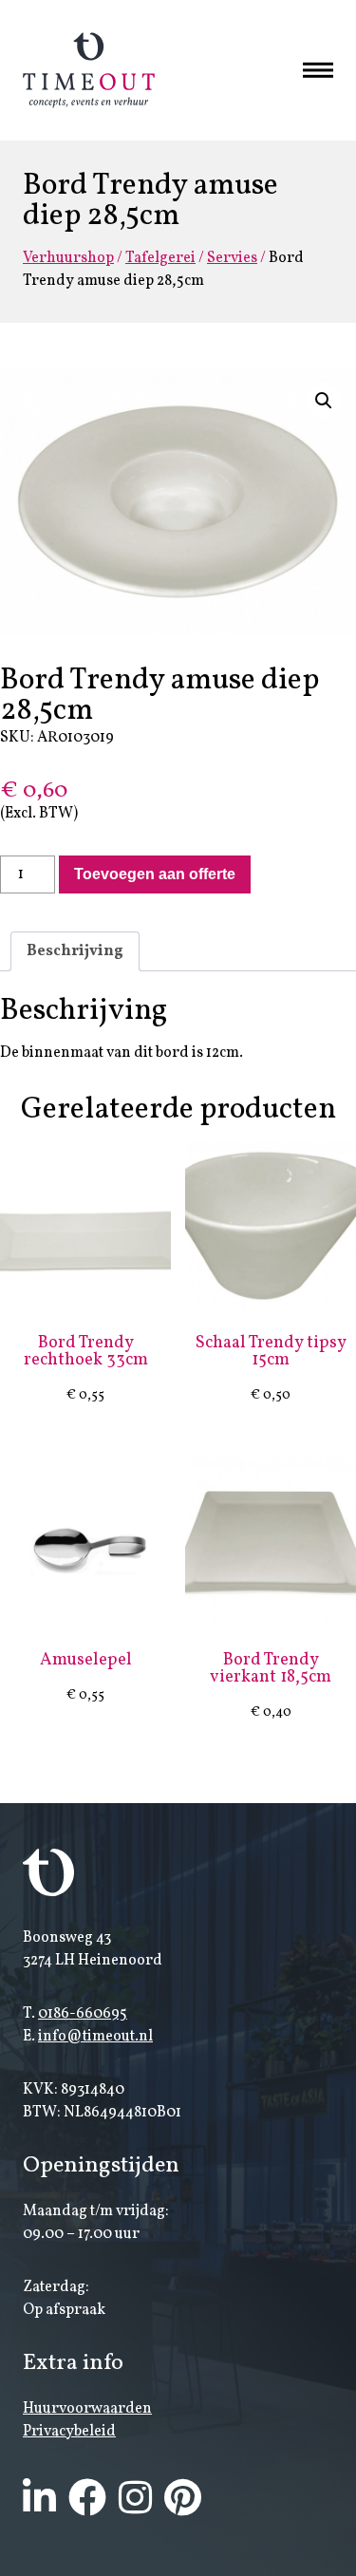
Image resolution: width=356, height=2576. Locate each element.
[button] (324, 401)
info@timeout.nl (95, 2037)
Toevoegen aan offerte (155, 874)
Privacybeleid (69, 2432)
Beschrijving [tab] (75, 951)
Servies (232, 258)
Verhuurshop (68, 258)
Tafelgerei (160, 258)
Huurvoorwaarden (87, 2409)
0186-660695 (83, 2014)
